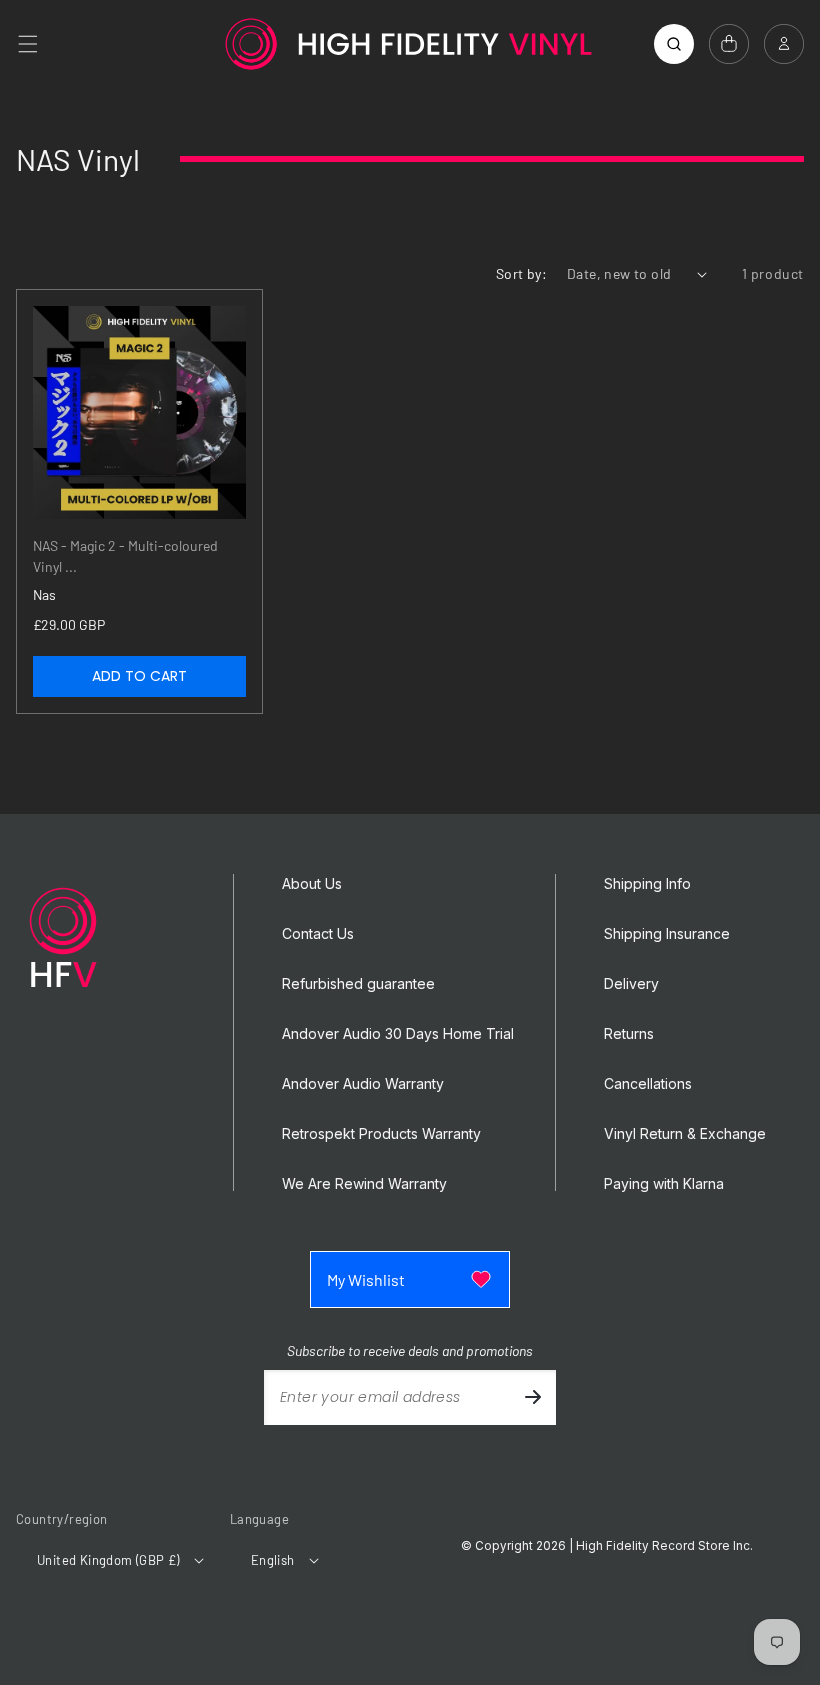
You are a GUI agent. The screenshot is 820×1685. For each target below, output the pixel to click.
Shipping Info (647, 884)
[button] (28, 44)
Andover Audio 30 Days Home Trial (398, 1034)
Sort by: (521, 273)
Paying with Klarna (664, 1184)
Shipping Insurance (667, 934)
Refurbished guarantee (358, 984)
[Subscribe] (533, 1397)
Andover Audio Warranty (363, 1084)
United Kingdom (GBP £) (108, 1560)
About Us (312, 884)
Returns (629, 1034)
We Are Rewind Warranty (364, 1184)
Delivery (631, 984)
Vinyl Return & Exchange (685, 1134)
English (273, 1560)
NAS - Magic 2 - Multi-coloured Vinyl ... (125, 556)
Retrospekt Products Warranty (381, 1134)
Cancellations (648, 1084)
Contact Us (318, 934)
